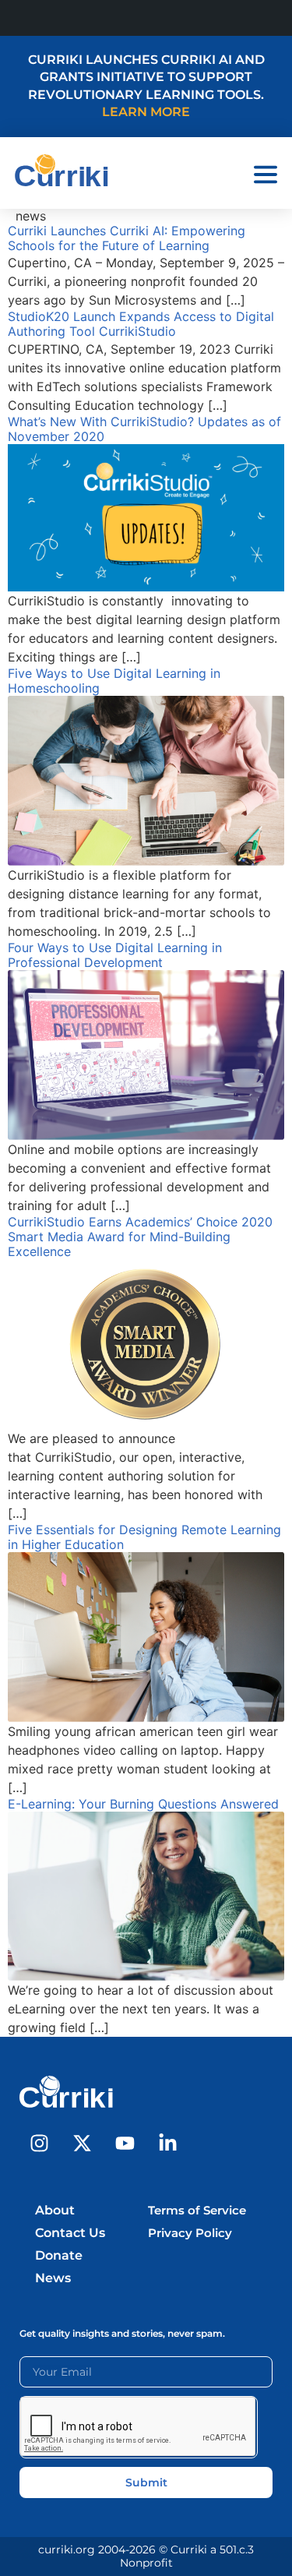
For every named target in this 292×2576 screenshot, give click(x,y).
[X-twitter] (82, 2143)
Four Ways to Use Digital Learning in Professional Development (115, 955)
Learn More (146, 112)
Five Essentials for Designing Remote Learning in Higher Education (144, 1537)
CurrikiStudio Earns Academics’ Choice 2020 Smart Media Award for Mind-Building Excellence (140, 1237)
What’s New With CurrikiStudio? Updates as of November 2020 (144, 429)
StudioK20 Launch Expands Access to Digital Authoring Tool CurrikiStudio (141, 324)
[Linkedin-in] (167, 2143)
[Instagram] (39, 2143)
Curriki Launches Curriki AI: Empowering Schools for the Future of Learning (127, 238)
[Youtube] (125, 2143)
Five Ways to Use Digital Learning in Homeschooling (114, 681)
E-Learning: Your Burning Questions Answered (143, 1804)
